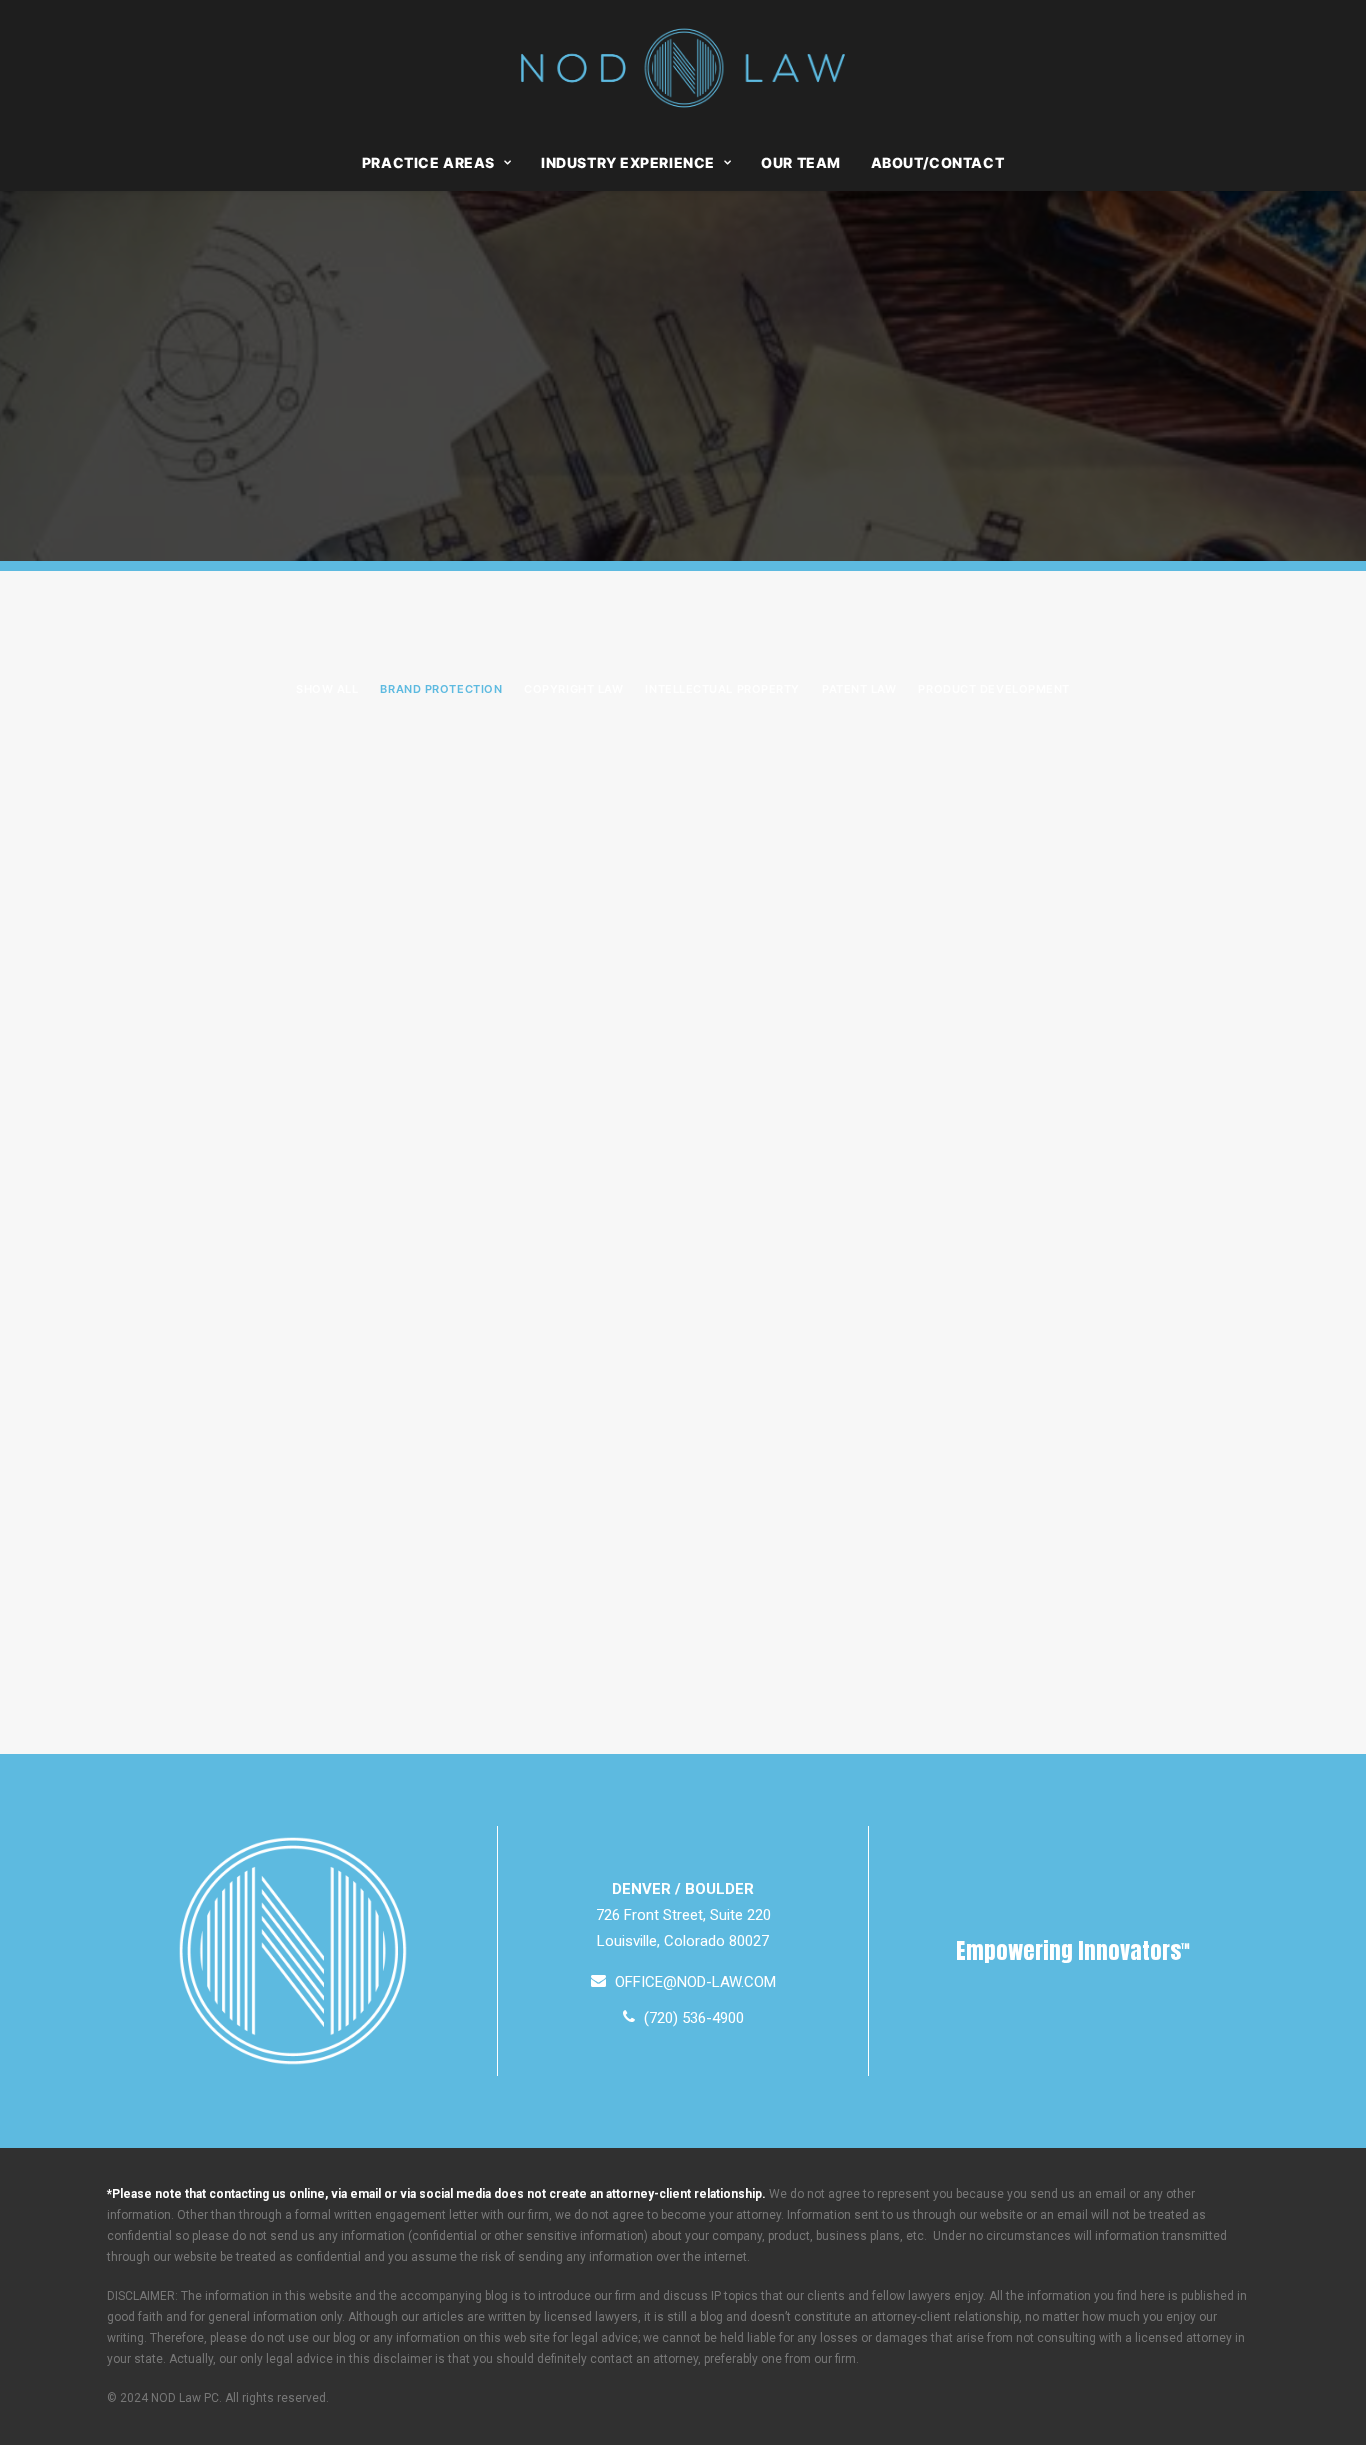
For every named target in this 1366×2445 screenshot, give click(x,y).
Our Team (800, 162)
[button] (683, 1982)
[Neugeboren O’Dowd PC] (683, 68)
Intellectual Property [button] (722, 689)
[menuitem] (443, 163)
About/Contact (937, 162)
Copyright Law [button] (573, 689)
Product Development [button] (993, 689)
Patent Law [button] (859, 689)
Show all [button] (327, 689)
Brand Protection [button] (441, 689)
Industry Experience (628, 162)
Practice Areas (428, 162)
